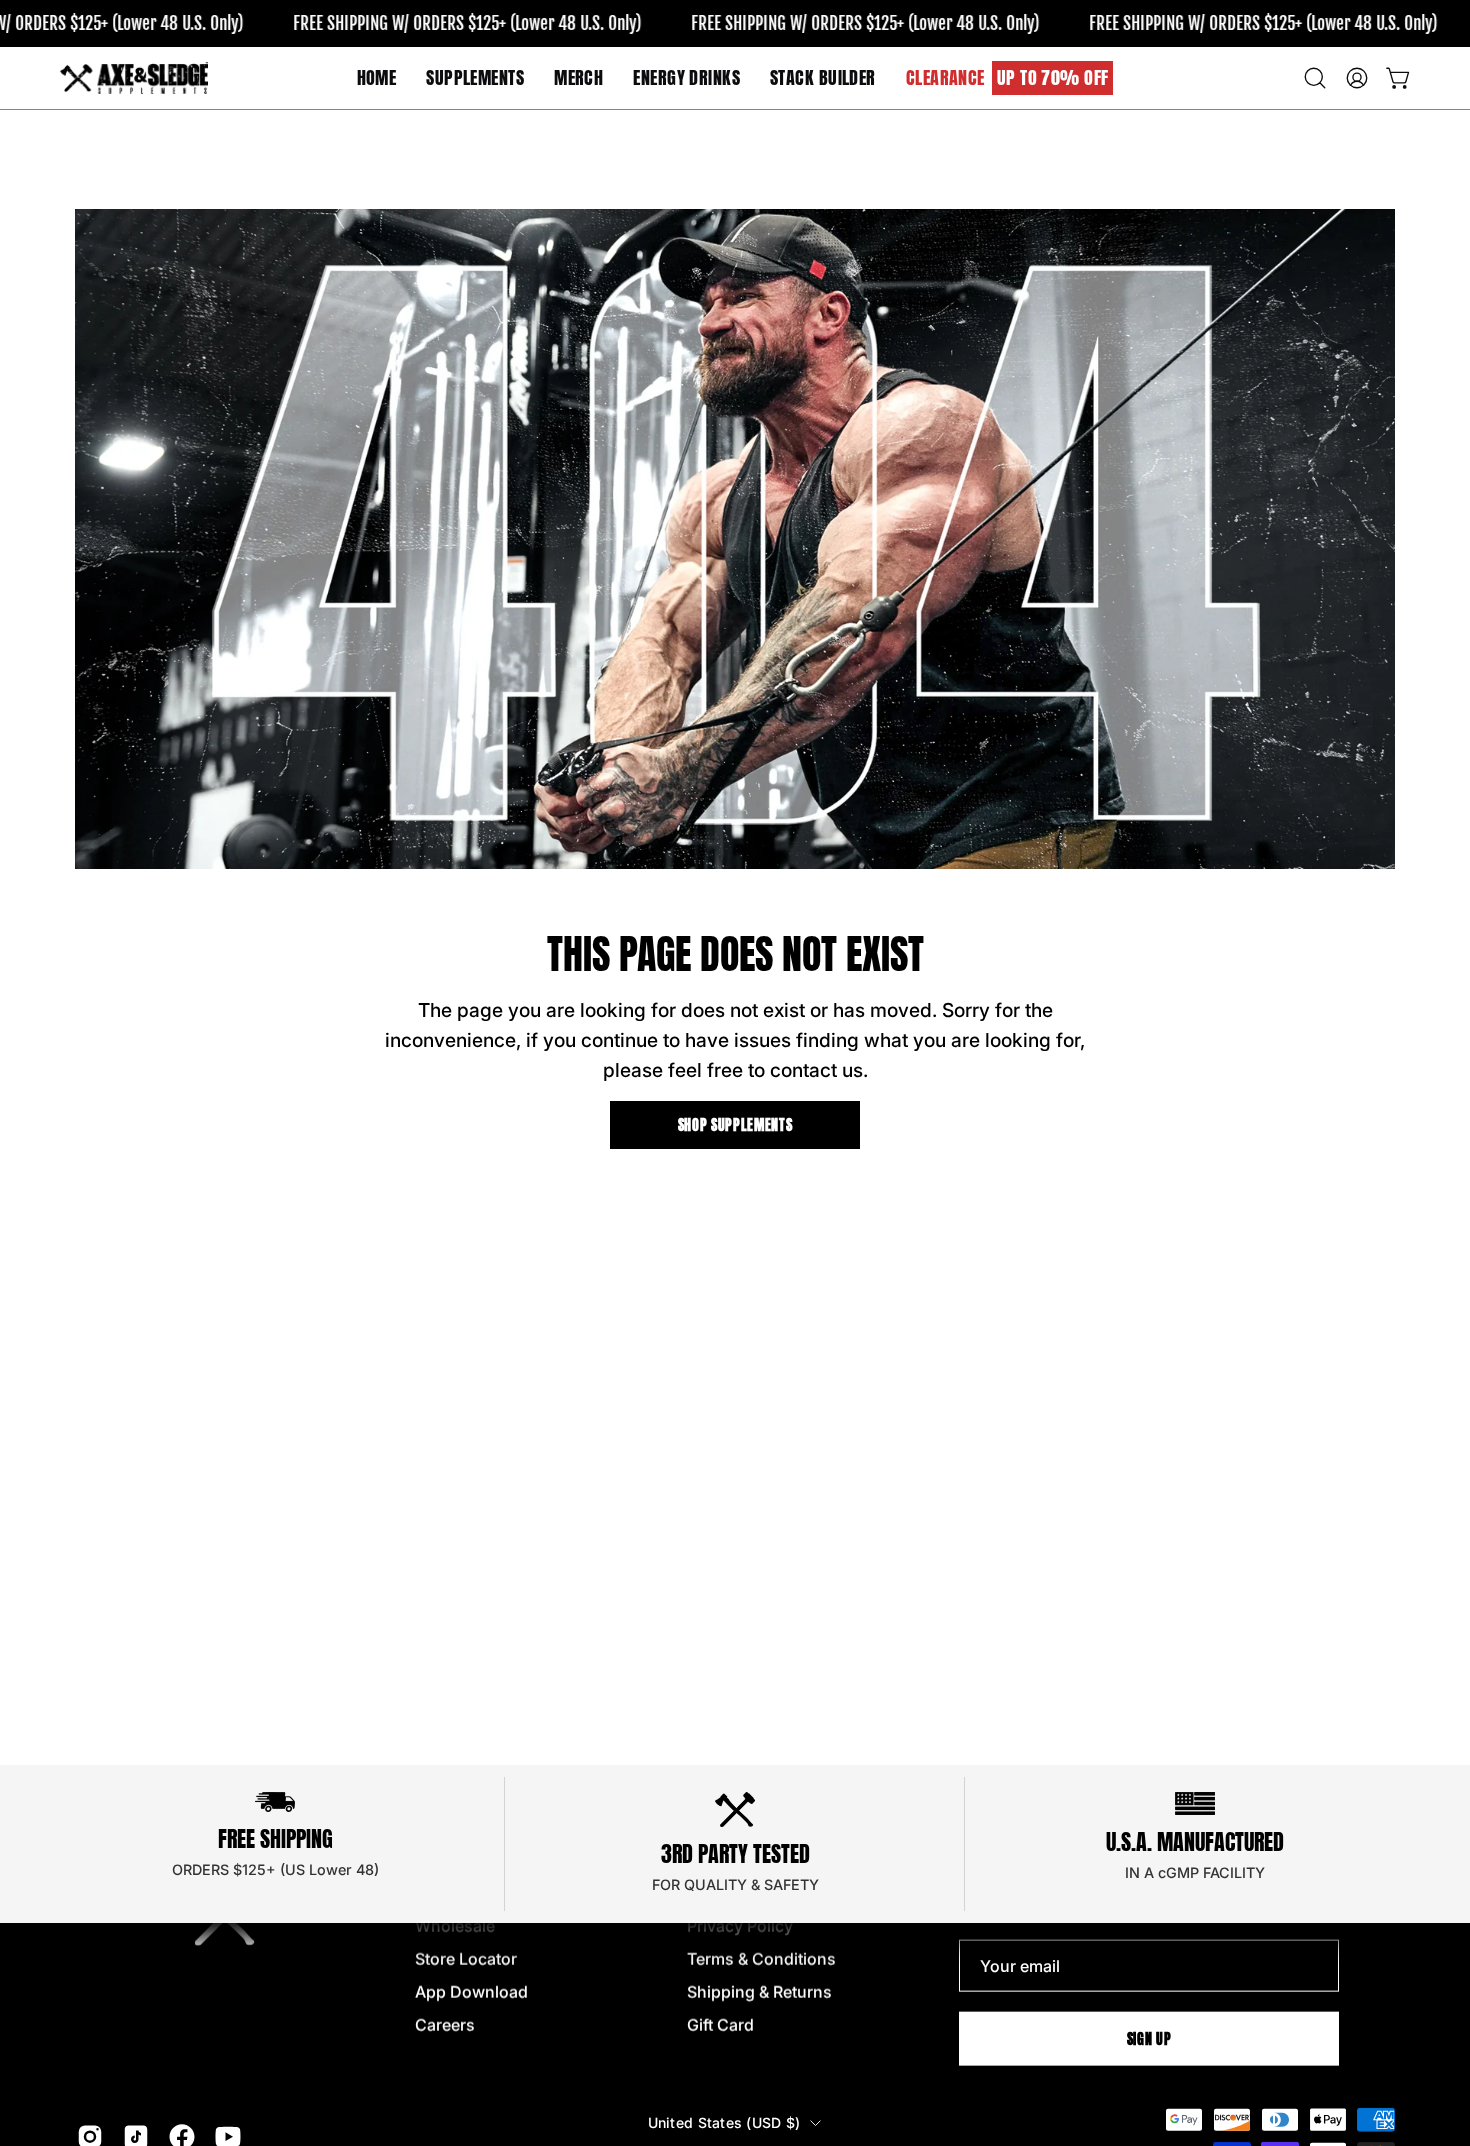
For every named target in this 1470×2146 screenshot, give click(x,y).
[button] (578, 78)
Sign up (1149, 2038)
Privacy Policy (740, 1926)
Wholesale (455, 1926)
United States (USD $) (724, 2122)
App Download (471, 1992)
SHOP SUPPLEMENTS (735, 1125)
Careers (445, 2025)
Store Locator (466, 1959)
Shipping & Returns (759, 1992)
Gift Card (720, 2025)
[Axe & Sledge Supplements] (135, 78)
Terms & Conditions (761, 1959)
